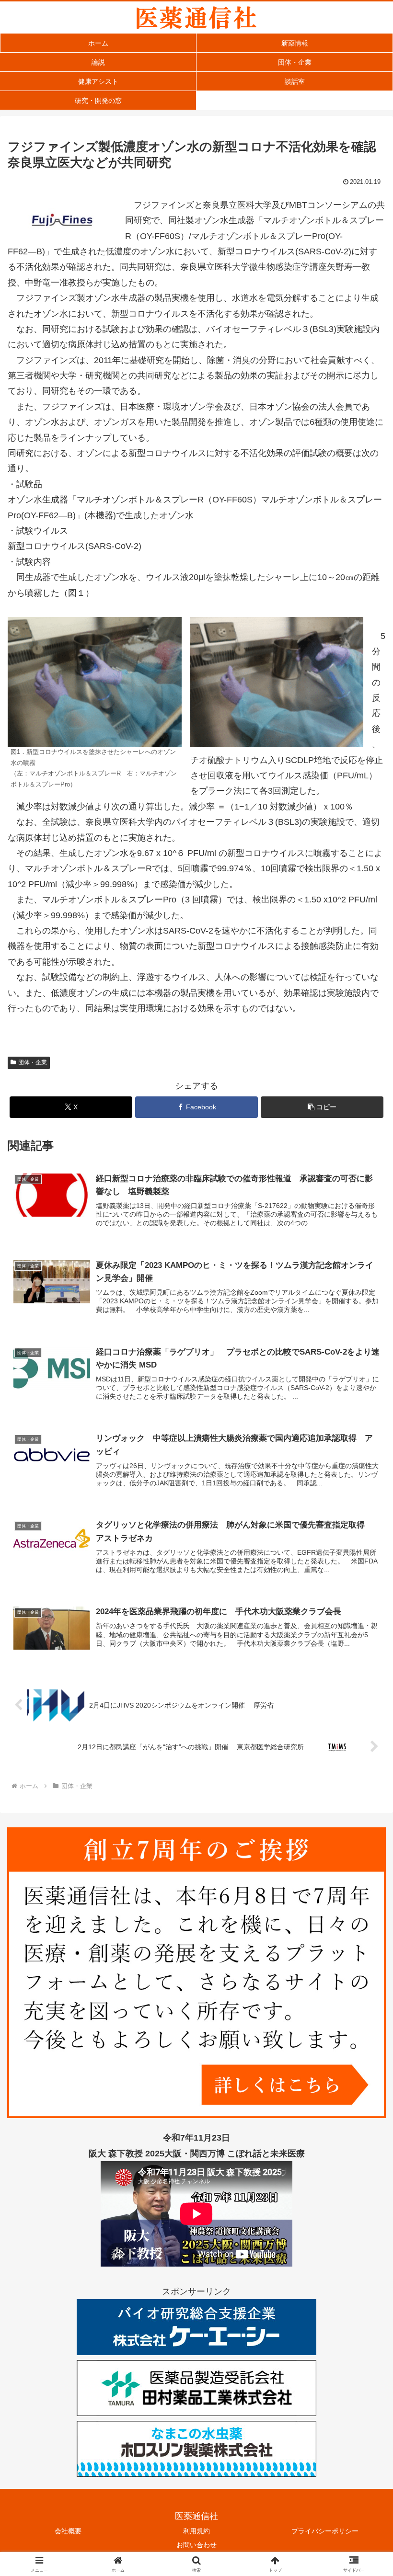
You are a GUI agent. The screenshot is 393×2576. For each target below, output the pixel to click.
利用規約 (196, 2531)
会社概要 (68, 2531)
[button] (322, 1107)
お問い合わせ (196, 2545)
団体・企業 (33, 1062)
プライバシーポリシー (325, 2531)
